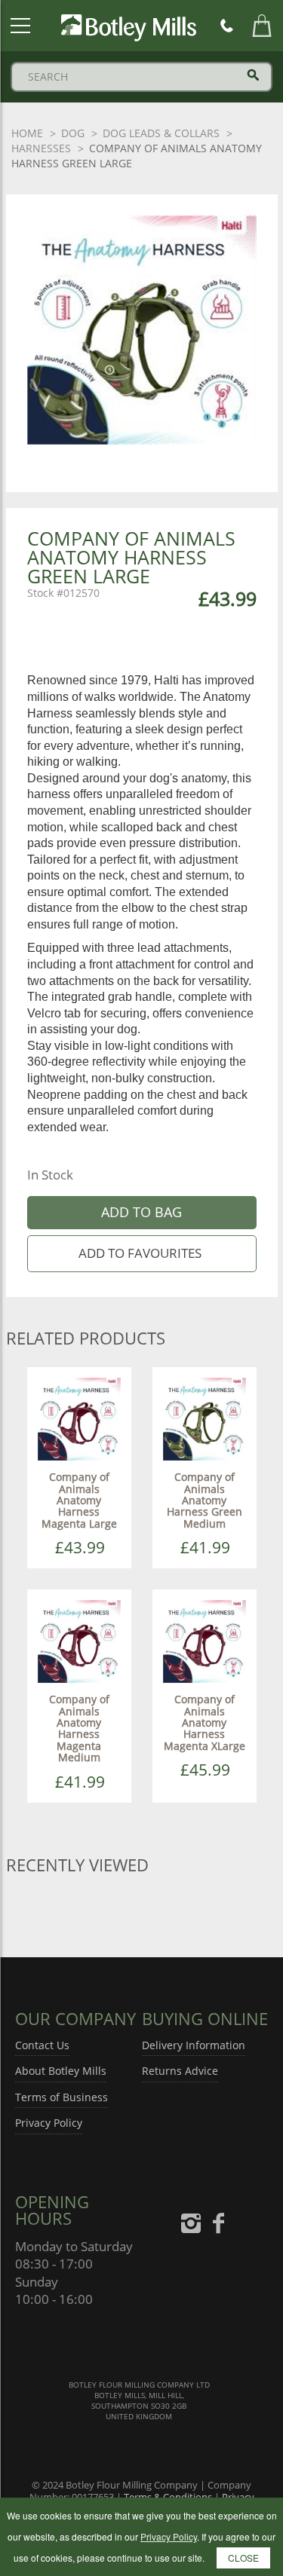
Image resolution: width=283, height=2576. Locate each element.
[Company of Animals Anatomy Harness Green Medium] (205, 1418)
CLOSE (243, 2558)
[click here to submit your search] (253, 75)
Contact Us (42, 2045)
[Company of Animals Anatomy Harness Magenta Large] (79, 1418)
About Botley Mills (61, 2071)
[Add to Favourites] (142, 1254)
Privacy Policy (49, 2123)
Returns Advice (180, 2071)
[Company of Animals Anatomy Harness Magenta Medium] (79, 1640)
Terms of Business (62, 2097)
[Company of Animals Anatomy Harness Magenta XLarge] (205, 1640)
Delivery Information (194, 2045)
